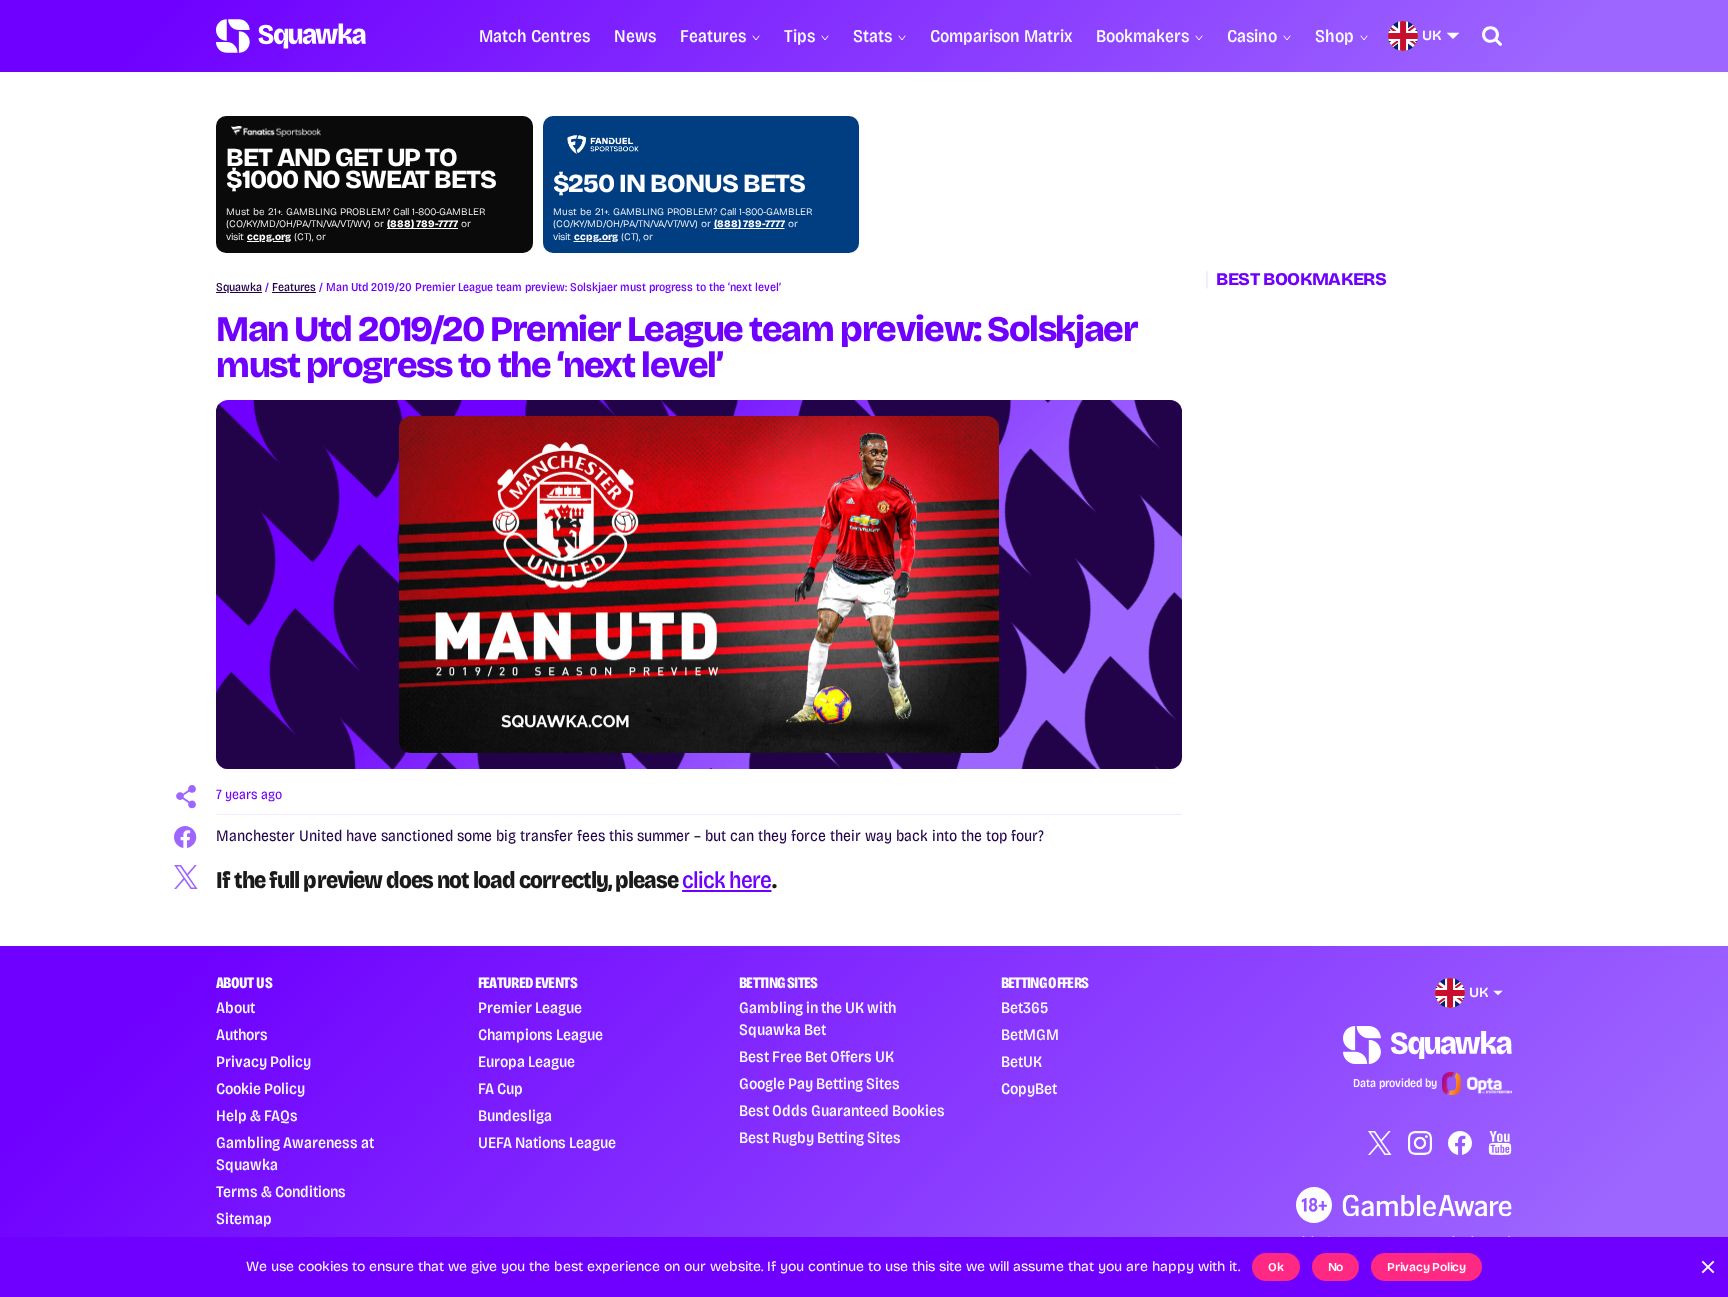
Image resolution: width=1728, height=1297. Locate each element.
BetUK (1021, 1061)
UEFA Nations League (547, 1142)
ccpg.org (269, 237)
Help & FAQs (257, 1115)
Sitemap (244, 1218)
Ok (1276, 1267)
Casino (1252, 36)
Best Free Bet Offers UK (816, 1056)
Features (713, 36)
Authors (242, 1034)
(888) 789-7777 (422, 224)
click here (726, 880)
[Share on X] (186, 877)
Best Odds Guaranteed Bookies (842, 1110)
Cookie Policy (260, 1088)
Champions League (540, 1034)
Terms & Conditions (281, 1191)
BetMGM (1030, 1034)
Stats (872, 36)
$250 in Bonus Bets (679, 184)
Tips (799, 36)
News (635, 36)
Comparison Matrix (1001, 36)
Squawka (239, 287)
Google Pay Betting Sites (819, 1083)
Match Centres (534, 36)
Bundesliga (515, 1115)
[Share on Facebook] (186, 837)
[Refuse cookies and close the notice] (1708, 1267)
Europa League (526, 1061)
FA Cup (500, 1088)
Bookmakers (1142, 36)
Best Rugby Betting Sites (820, 1137)
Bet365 (1024, 1007)
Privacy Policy (263, 1061)
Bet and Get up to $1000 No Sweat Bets (361, 169)
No (1336, 1267)
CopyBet (1029, 1088)
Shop (1334, 36)
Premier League (530, 1007)
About (235, 1007)
